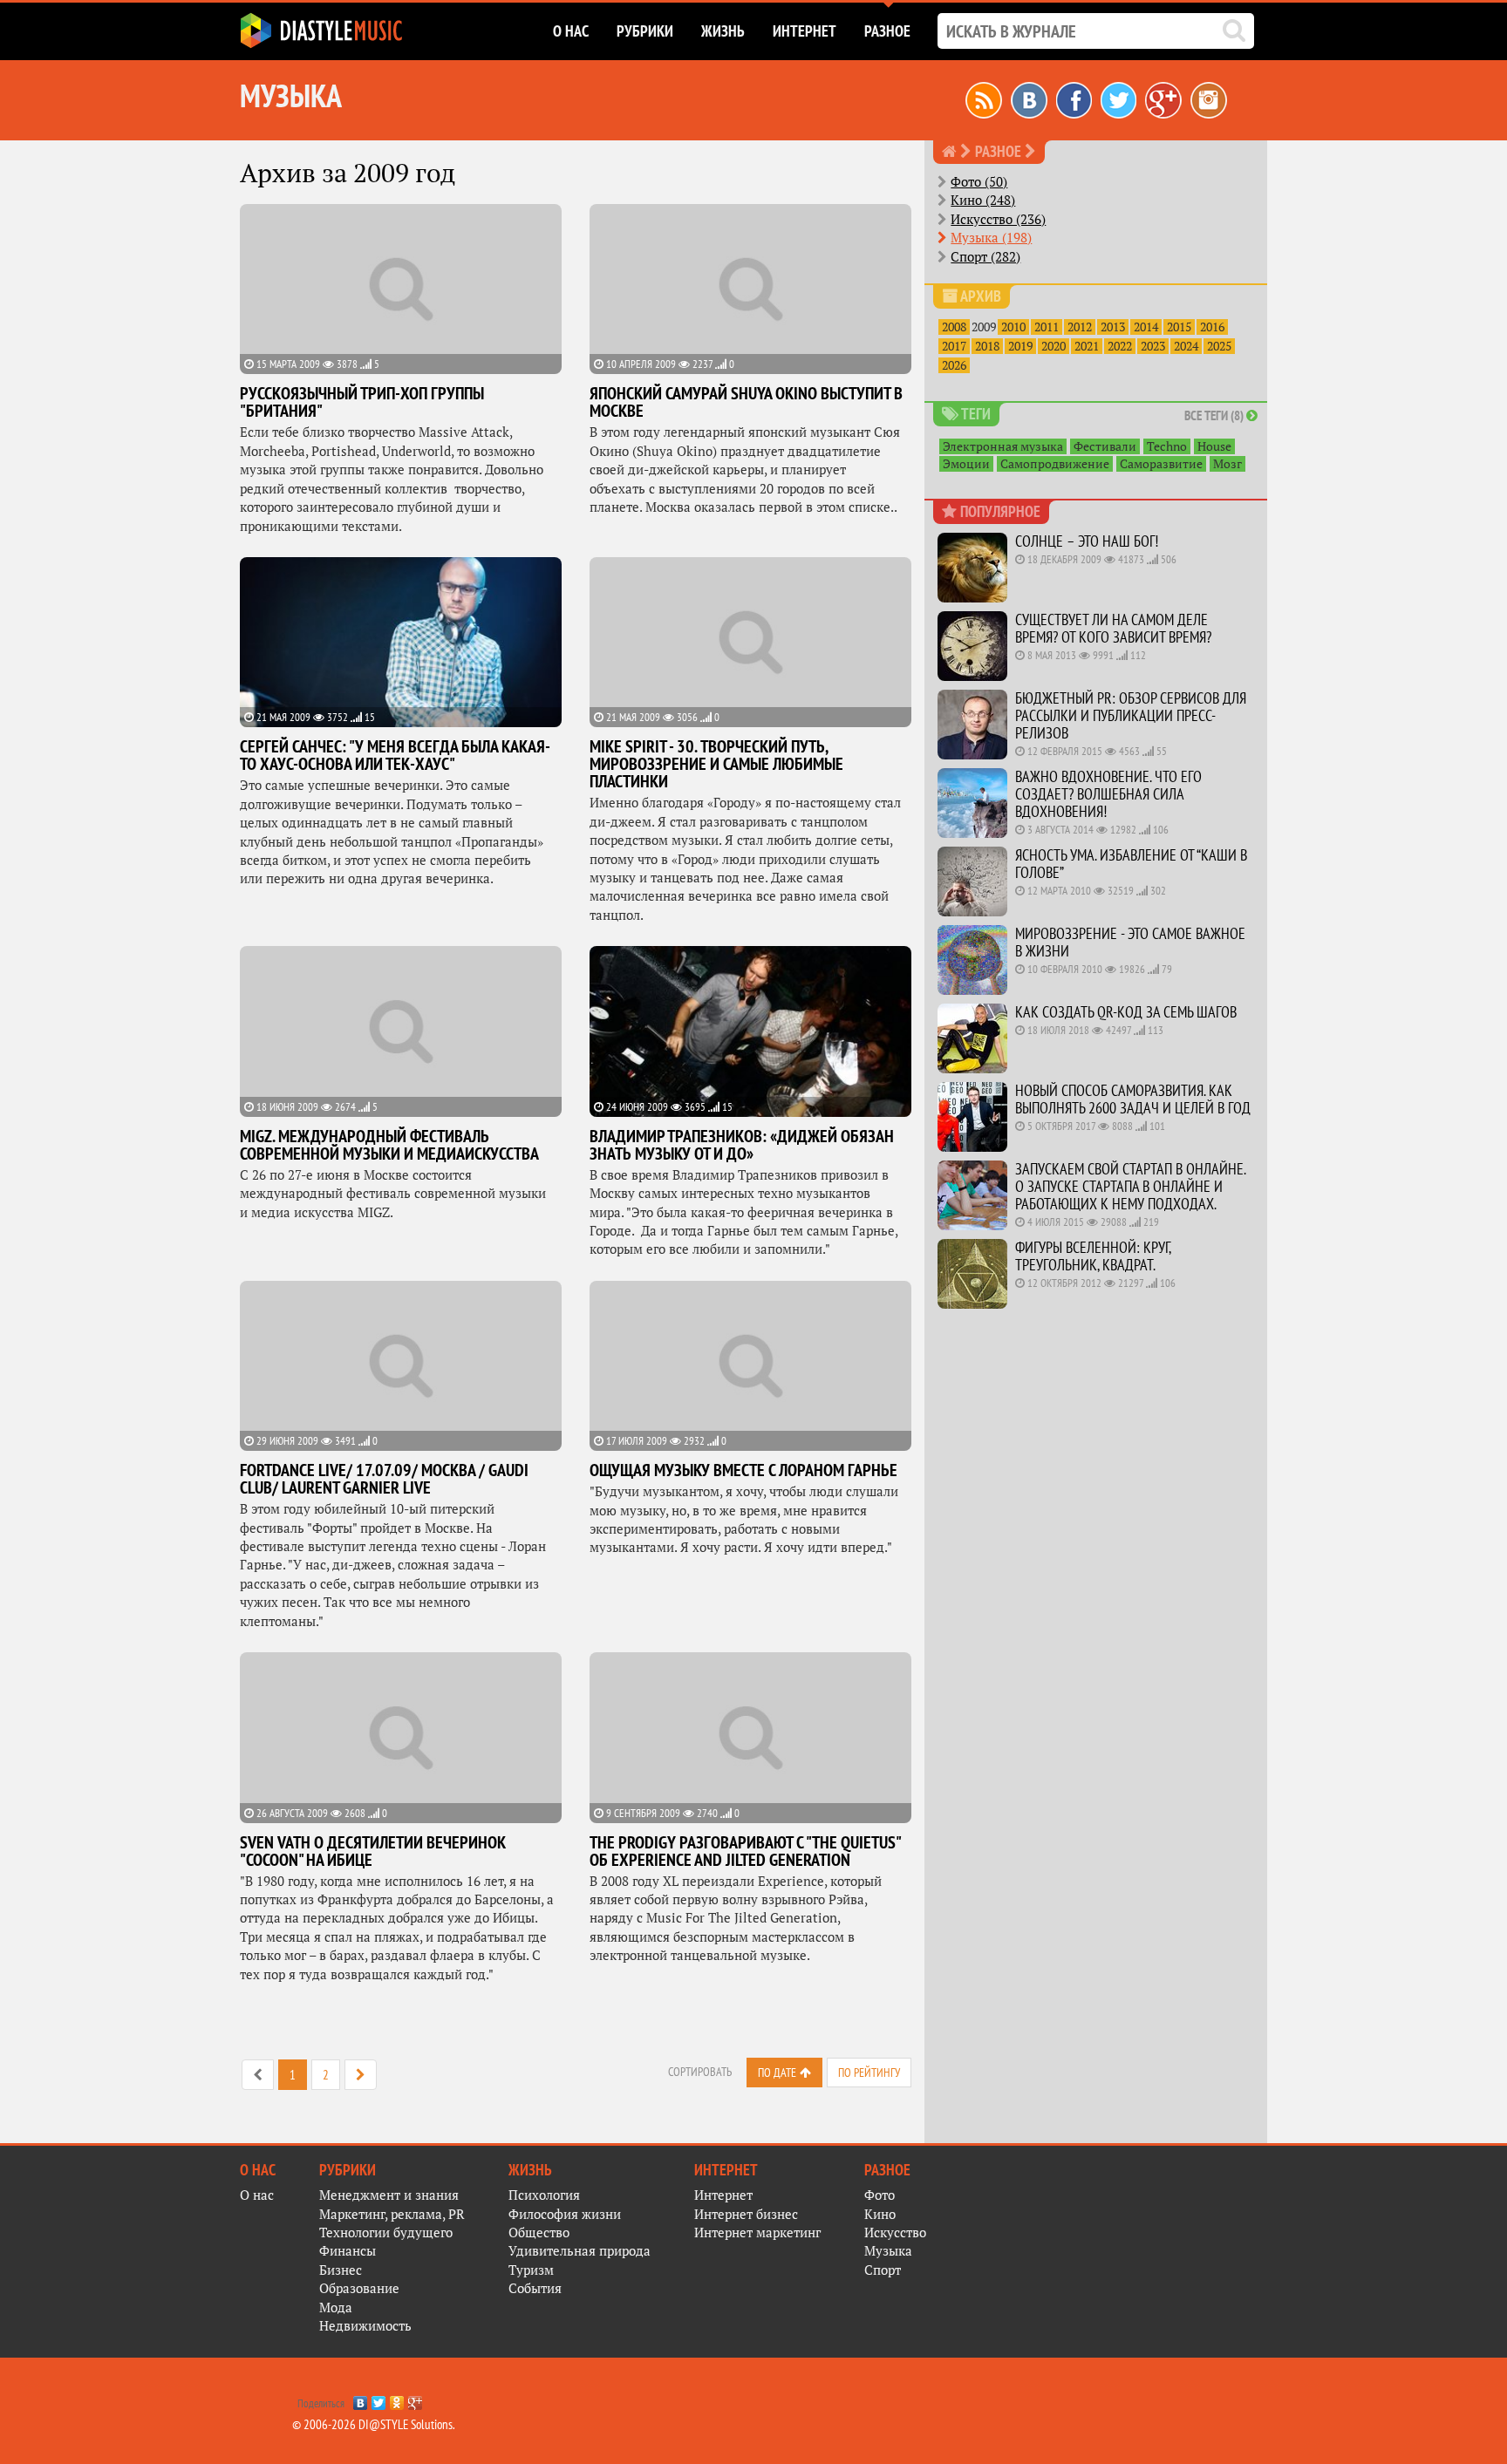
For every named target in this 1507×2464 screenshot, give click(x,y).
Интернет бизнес (746, 2214)
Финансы (348, 2251)
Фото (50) (979, 182)
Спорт (883, 2270)
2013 (1113, 327)
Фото (880, 2195)
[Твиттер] (1118, 99)
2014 (1146, 327)
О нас (257, 2195)
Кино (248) (983, 200)
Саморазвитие (1161, 464)
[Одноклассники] (397, 2399)
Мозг (1227, 464)
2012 (1080, 327)
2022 (1120, 346)
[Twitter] (379, 2399)
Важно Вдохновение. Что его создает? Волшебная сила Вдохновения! (1108, 794)
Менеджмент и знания (389, 2195)
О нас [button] (571, 31)
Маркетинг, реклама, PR (392, 2214)
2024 (1186, 346)
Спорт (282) (985, 257)
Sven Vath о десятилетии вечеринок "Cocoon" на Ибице (373, 1851)
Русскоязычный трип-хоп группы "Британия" (362, 402)
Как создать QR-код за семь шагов (1126, 1012)
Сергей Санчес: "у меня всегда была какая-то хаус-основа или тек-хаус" (395, 755)
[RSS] (984, 99)
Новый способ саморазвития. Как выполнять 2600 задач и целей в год (1133, 1099)
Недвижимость (365, 2326)
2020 (1054, 346)
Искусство (895, 2233)
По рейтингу (869, 2073)
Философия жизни (565, 2214)
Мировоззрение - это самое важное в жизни (1130, 942)
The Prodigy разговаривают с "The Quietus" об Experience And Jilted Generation (745, 1851)
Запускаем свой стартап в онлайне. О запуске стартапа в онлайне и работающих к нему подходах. (1130, 1186)
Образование (359, 2288)
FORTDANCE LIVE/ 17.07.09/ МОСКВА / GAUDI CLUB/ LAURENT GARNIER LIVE (384, 1479)
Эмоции (966, 464)
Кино (880, 2214)
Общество (539, 2233)
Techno (1167, 446)
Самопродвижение (1055, 464)
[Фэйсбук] (1074, 99)
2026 (954, 365)
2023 (1153, 346)
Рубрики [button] (645, 31)
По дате (777, 2073)
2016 (1212, 327)
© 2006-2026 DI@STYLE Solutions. (374, 2424)
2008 (954, 327)
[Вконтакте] (1029, 99)
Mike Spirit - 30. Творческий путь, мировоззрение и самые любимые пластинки (716, 764)
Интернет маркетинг (757, 2233)
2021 (1087, 346)
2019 (1020, 346)
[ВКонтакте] (361, 2399)
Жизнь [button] (723, 31)
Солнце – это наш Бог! (1087, 541)
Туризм (531, 2270)
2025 (1219, 346)
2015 (1179, 327)
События (535, 2288)
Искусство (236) (998, 219)
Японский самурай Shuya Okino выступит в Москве (746, 402)
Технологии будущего (386, 2233)
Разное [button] (887, 31)
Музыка (888, 2251)
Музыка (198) (991, 238)
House (1214, 446)
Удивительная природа (580, 2251)
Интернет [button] (805, 31)
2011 (1047, 327)
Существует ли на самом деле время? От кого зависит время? (1113, 628)
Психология (544, 2195)
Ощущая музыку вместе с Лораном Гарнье (743, 1470)
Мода (336, 2307)
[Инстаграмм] (1209, 99)
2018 (987, 346)
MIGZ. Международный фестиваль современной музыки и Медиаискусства (389, 1145)
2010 (1013, 327)
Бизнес (341, 2270)
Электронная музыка (1003, 446)
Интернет (723, 2195)
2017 (954, 346)
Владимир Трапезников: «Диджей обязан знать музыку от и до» (742, 1145)
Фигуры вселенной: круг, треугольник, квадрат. (1093, 1256)
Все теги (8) (1215, 415)
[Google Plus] (416, 2399)
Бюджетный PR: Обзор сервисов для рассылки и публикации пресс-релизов (1131, 715)
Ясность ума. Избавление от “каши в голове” (1131, 864)
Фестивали (1105, 446)
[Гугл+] (1163, 99)
